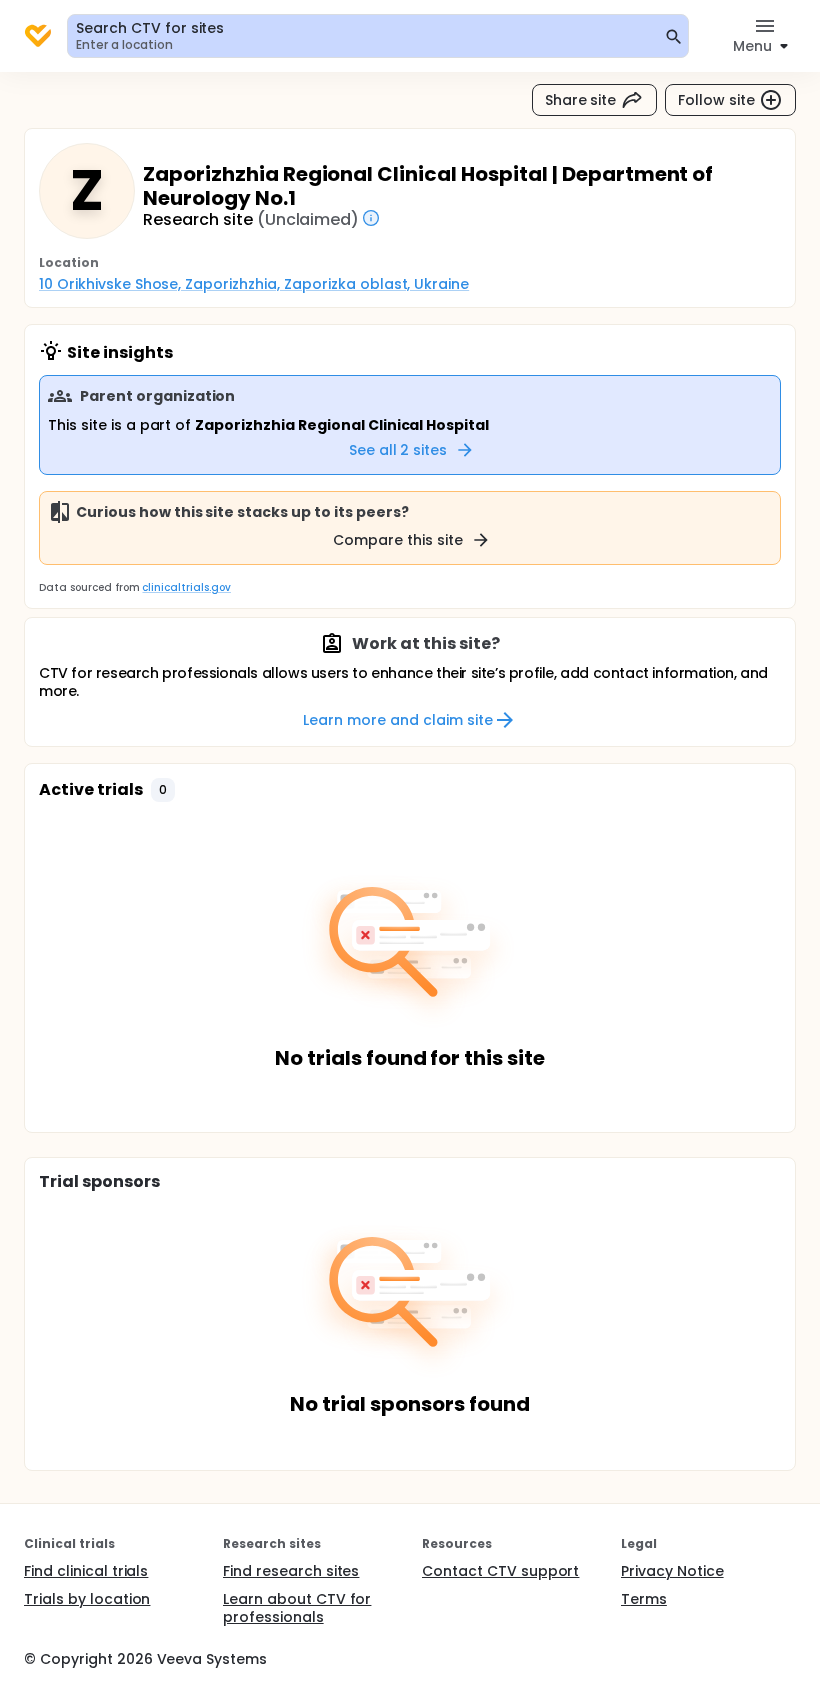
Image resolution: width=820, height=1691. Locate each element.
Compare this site (398, 540)
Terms (644, 1599)
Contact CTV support (500, 1571)
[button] (163, 790)
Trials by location (87, 1599)
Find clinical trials (86, 1571)
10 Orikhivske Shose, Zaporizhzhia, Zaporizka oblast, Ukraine (254, 284)
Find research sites (291, 1571)
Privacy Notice (672, 1571)
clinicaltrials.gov (186, 587)
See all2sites (398, 450)
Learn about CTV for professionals (297, 1608)
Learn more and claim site (397, 720)
